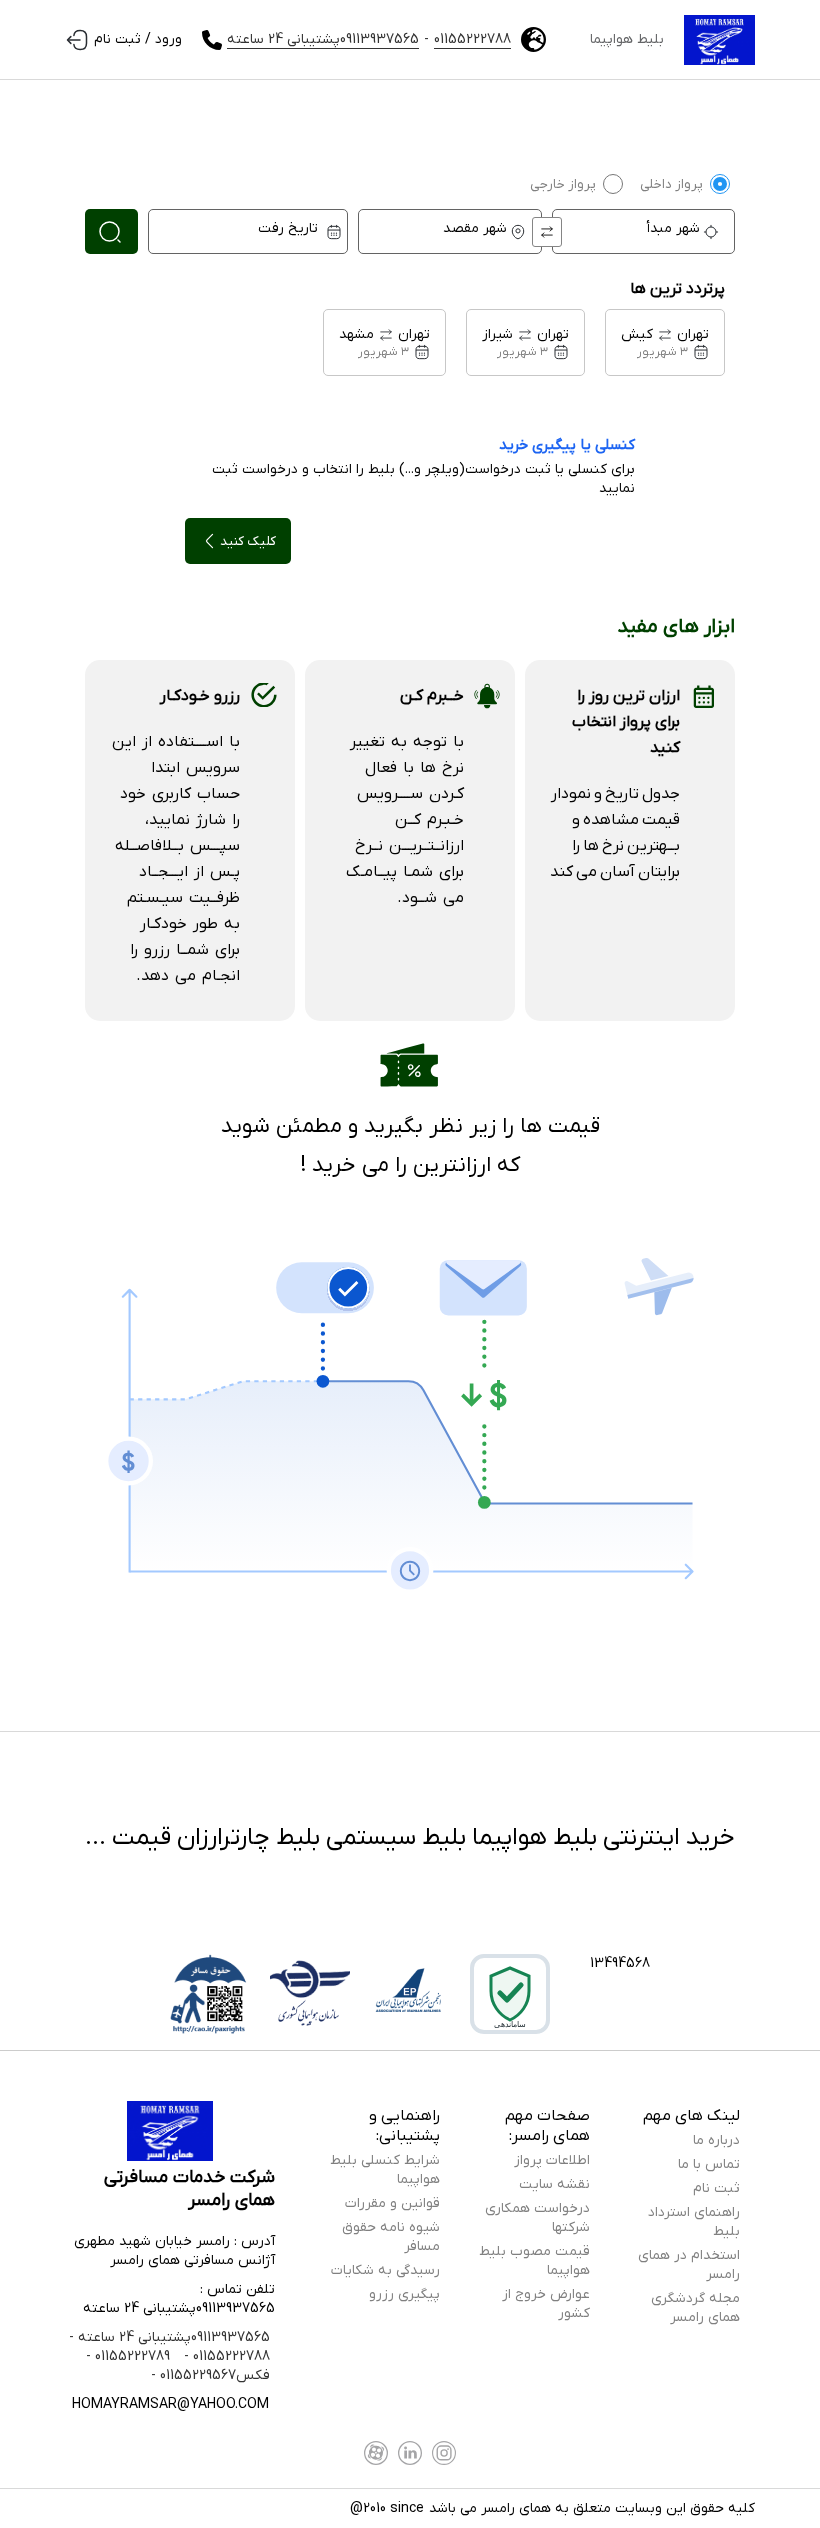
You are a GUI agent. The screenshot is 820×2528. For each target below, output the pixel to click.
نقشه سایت (554, 2184)
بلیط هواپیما (627, 39)
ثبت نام (716, 2188)
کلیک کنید (248, 541)
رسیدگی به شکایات (385, 2270)
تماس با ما (709, 2164)
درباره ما (716, 2140)
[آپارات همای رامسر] (376, 2453)
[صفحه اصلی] (719, 40)
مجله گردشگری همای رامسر (695, 2308)
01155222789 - (128, 2356)
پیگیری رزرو (404, 2294)
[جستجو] (111, 231)
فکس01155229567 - (210, 2375)
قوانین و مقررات (392, 2203)
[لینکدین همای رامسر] (410, 2453)
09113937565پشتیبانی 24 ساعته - (169, 2337)
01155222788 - (225, 2356)
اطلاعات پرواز (552, 2160)
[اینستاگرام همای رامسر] (444, 2453)
